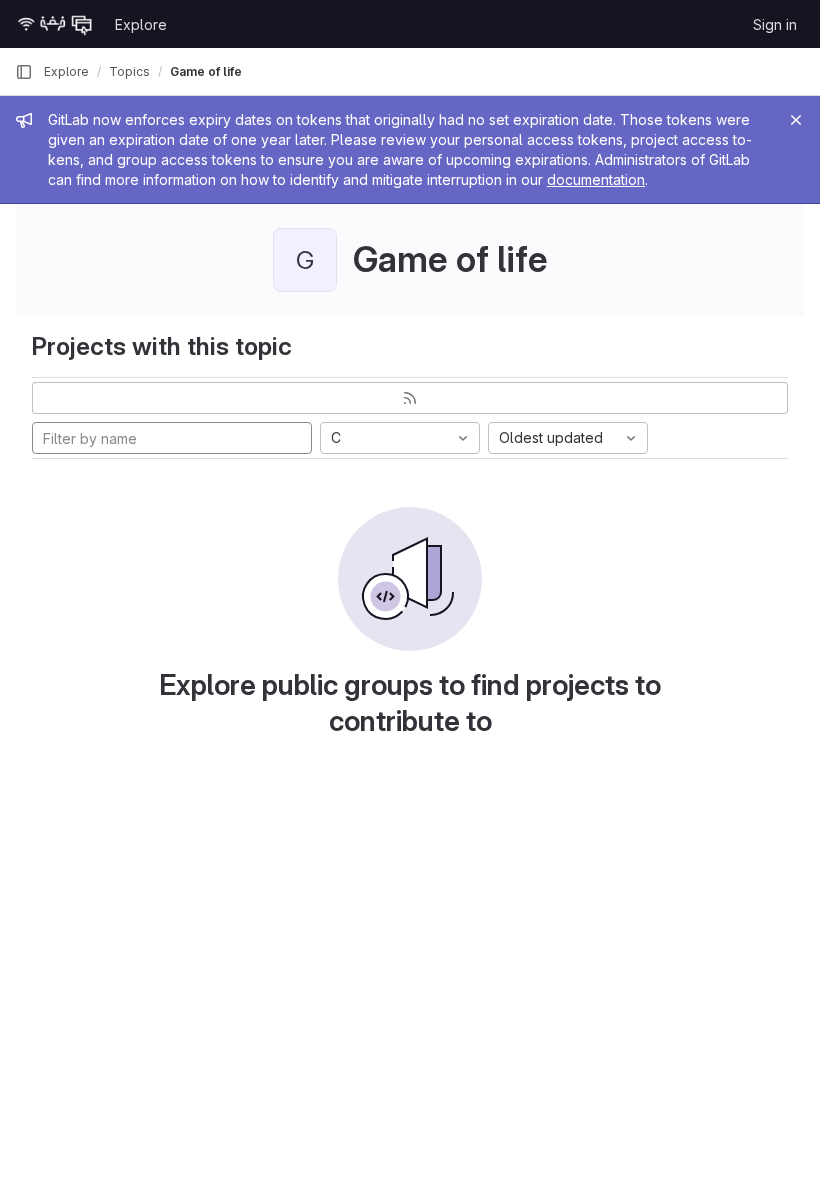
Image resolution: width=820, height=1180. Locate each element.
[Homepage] (55, 24)
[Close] (796, 120)
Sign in (775, 24)
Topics (129, 71)
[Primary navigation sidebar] (24, 72)
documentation (596, 179)
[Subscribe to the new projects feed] (410, 398)
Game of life (206, 71)
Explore (141, 24)
